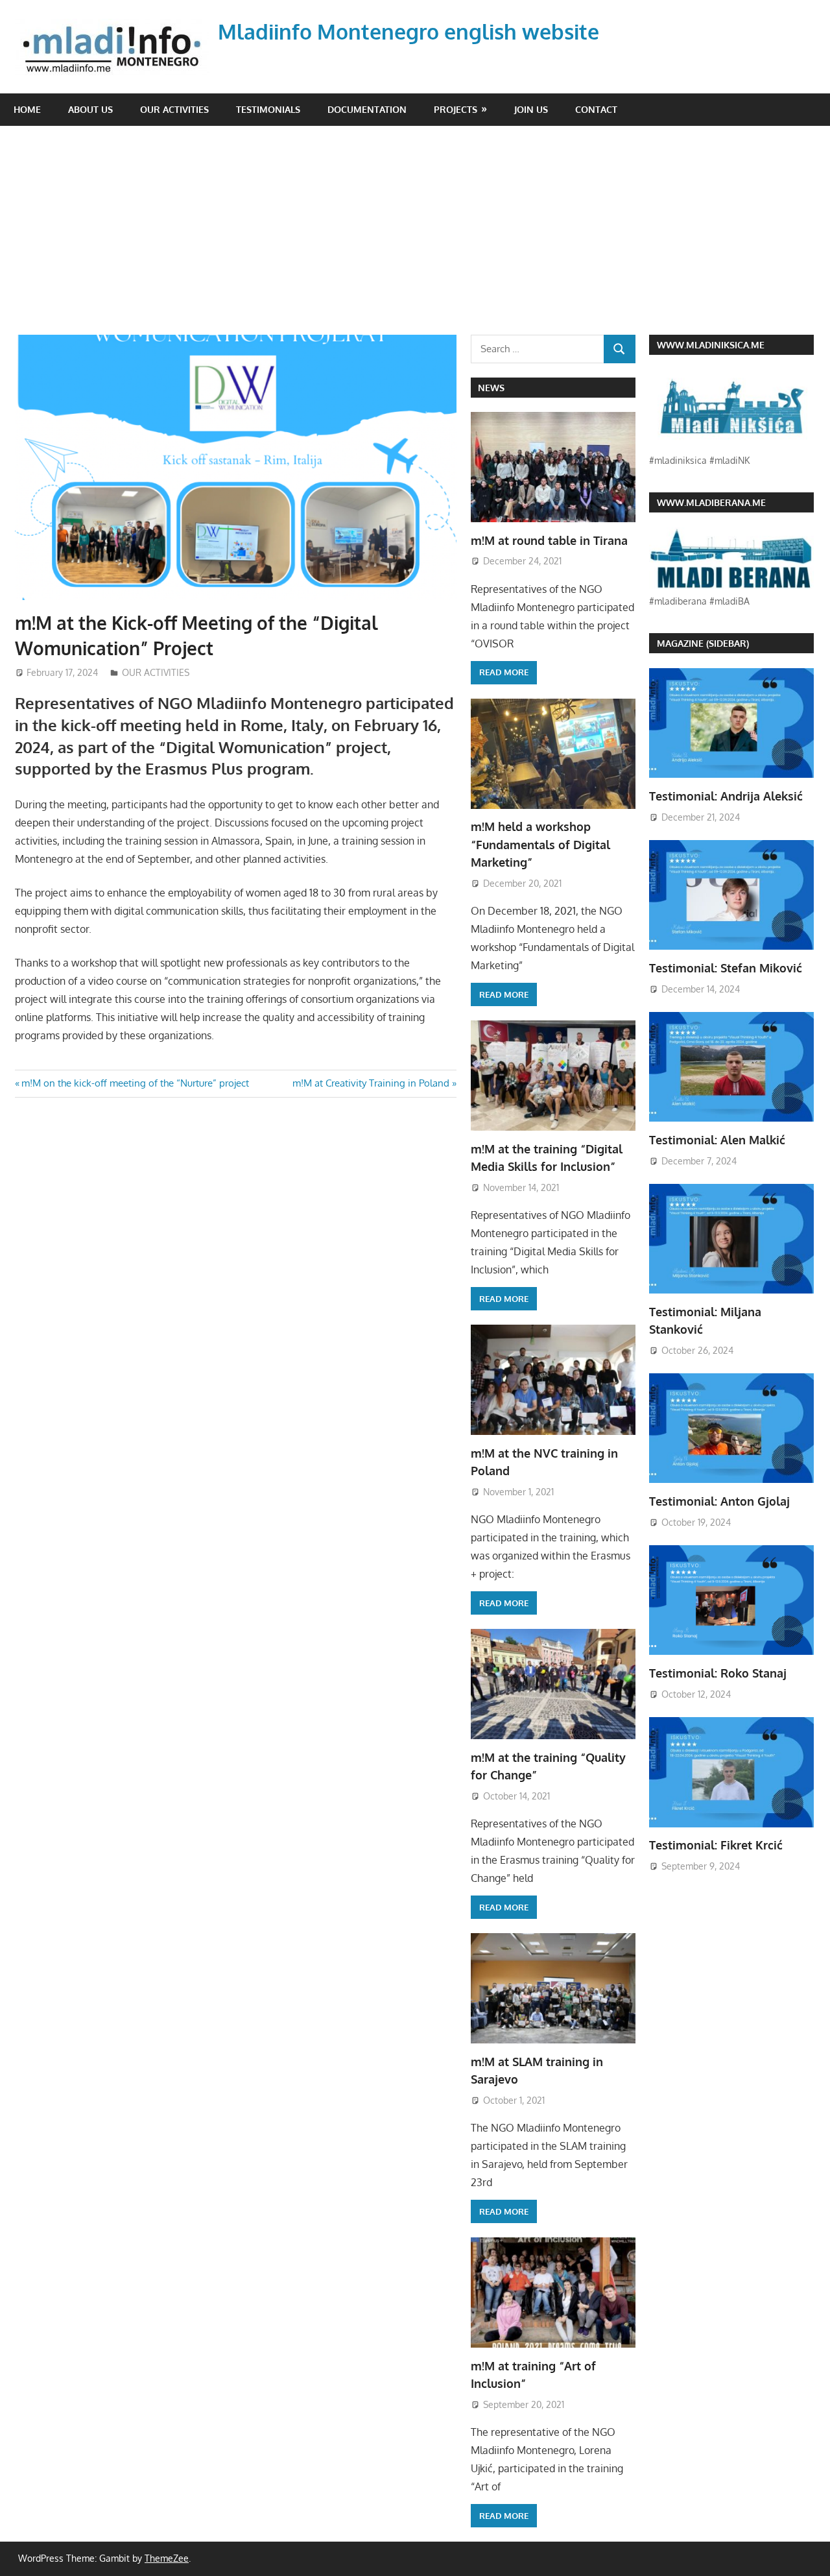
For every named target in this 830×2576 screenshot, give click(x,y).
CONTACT (596, 109)
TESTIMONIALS (268, 109)
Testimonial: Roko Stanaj (718, 1673)
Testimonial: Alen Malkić (717, 1140)
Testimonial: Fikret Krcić (716, 1845)
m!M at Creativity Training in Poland (371, 1083)
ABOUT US (90, 109)
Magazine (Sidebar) (703, 643)
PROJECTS (456, 109)
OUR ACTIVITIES (174, 109)
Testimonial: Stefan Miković (726, 968)
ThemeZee (167, 2558)
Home (27, 109)
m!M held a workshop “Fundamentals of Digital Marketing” (540, 844)
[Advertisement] (422, 237)
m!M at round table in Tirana (549, 540)
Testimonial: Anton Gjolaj (719, 1501)
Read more (504, 672)
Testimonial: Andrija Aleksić (726, 796)
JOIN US (531, 109)
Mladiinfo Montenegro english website (409, 31)
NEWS (491, 388)
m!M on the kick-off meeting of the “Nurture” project (135, 1083)
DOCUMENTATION (367, 109)
